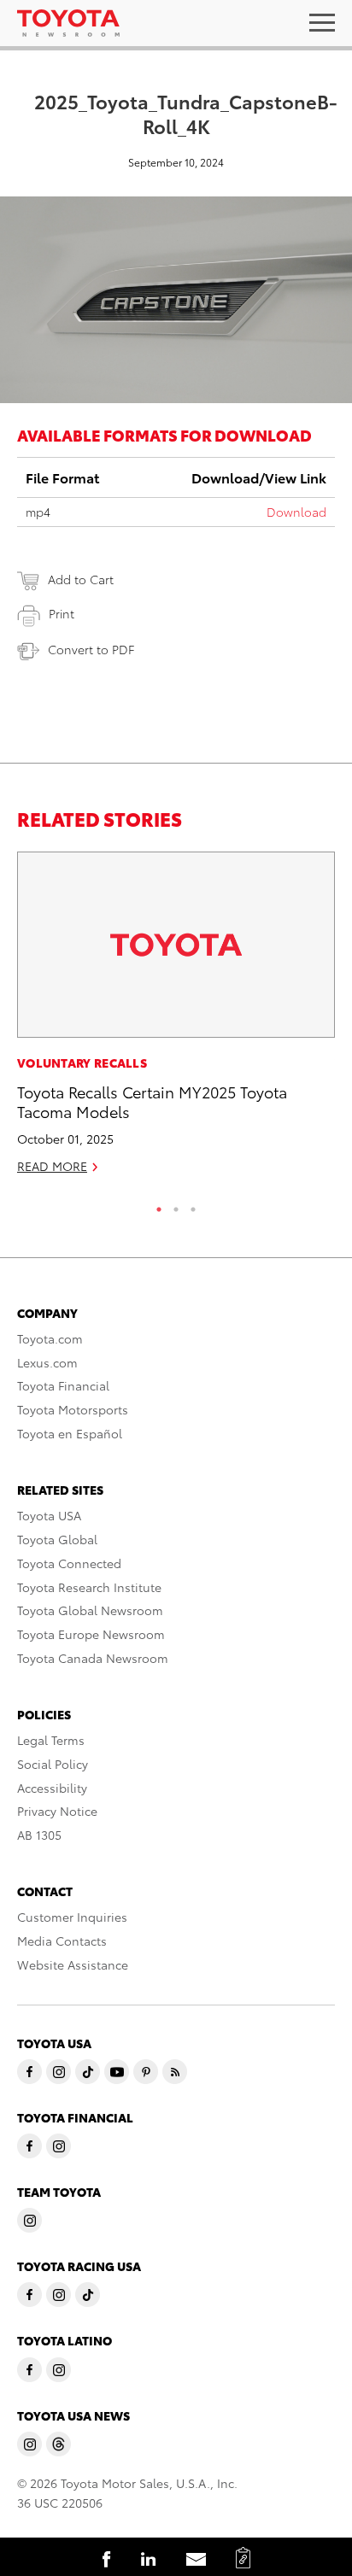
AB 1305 (39, 1835)
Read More (52, 1166)
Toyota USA (49, 1515)
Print (62, 613)
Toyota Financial (63, 1385)
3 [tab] (193, 1205)
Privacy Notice (57, 1811)
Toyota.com (50, 1338)
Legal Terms (51, 1740)
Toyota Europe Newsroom (91, 1634)
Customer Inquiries (72, 1917)
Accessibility (52, 1788)
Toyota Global (57, 1539)
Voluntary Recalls (82, 1063)
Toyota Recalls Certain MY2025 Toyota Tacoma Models (152, 1101)
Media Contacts (62, 1941)
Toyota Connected (69, 1563)
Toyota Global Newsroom (90, 1610)
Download (296, 512)
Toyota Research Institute (89, 1587)
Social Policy (53, 1764)
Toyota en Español (70, 1433)
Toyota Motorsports (73, 1409)
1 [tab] (159, 1205)
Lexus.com (47, 1362)
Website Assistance (73, 1964)
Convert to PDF (91, 649)
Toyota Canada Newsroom (93, 1658)
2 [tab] (176, 1205)
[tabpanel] (176, 1020)
